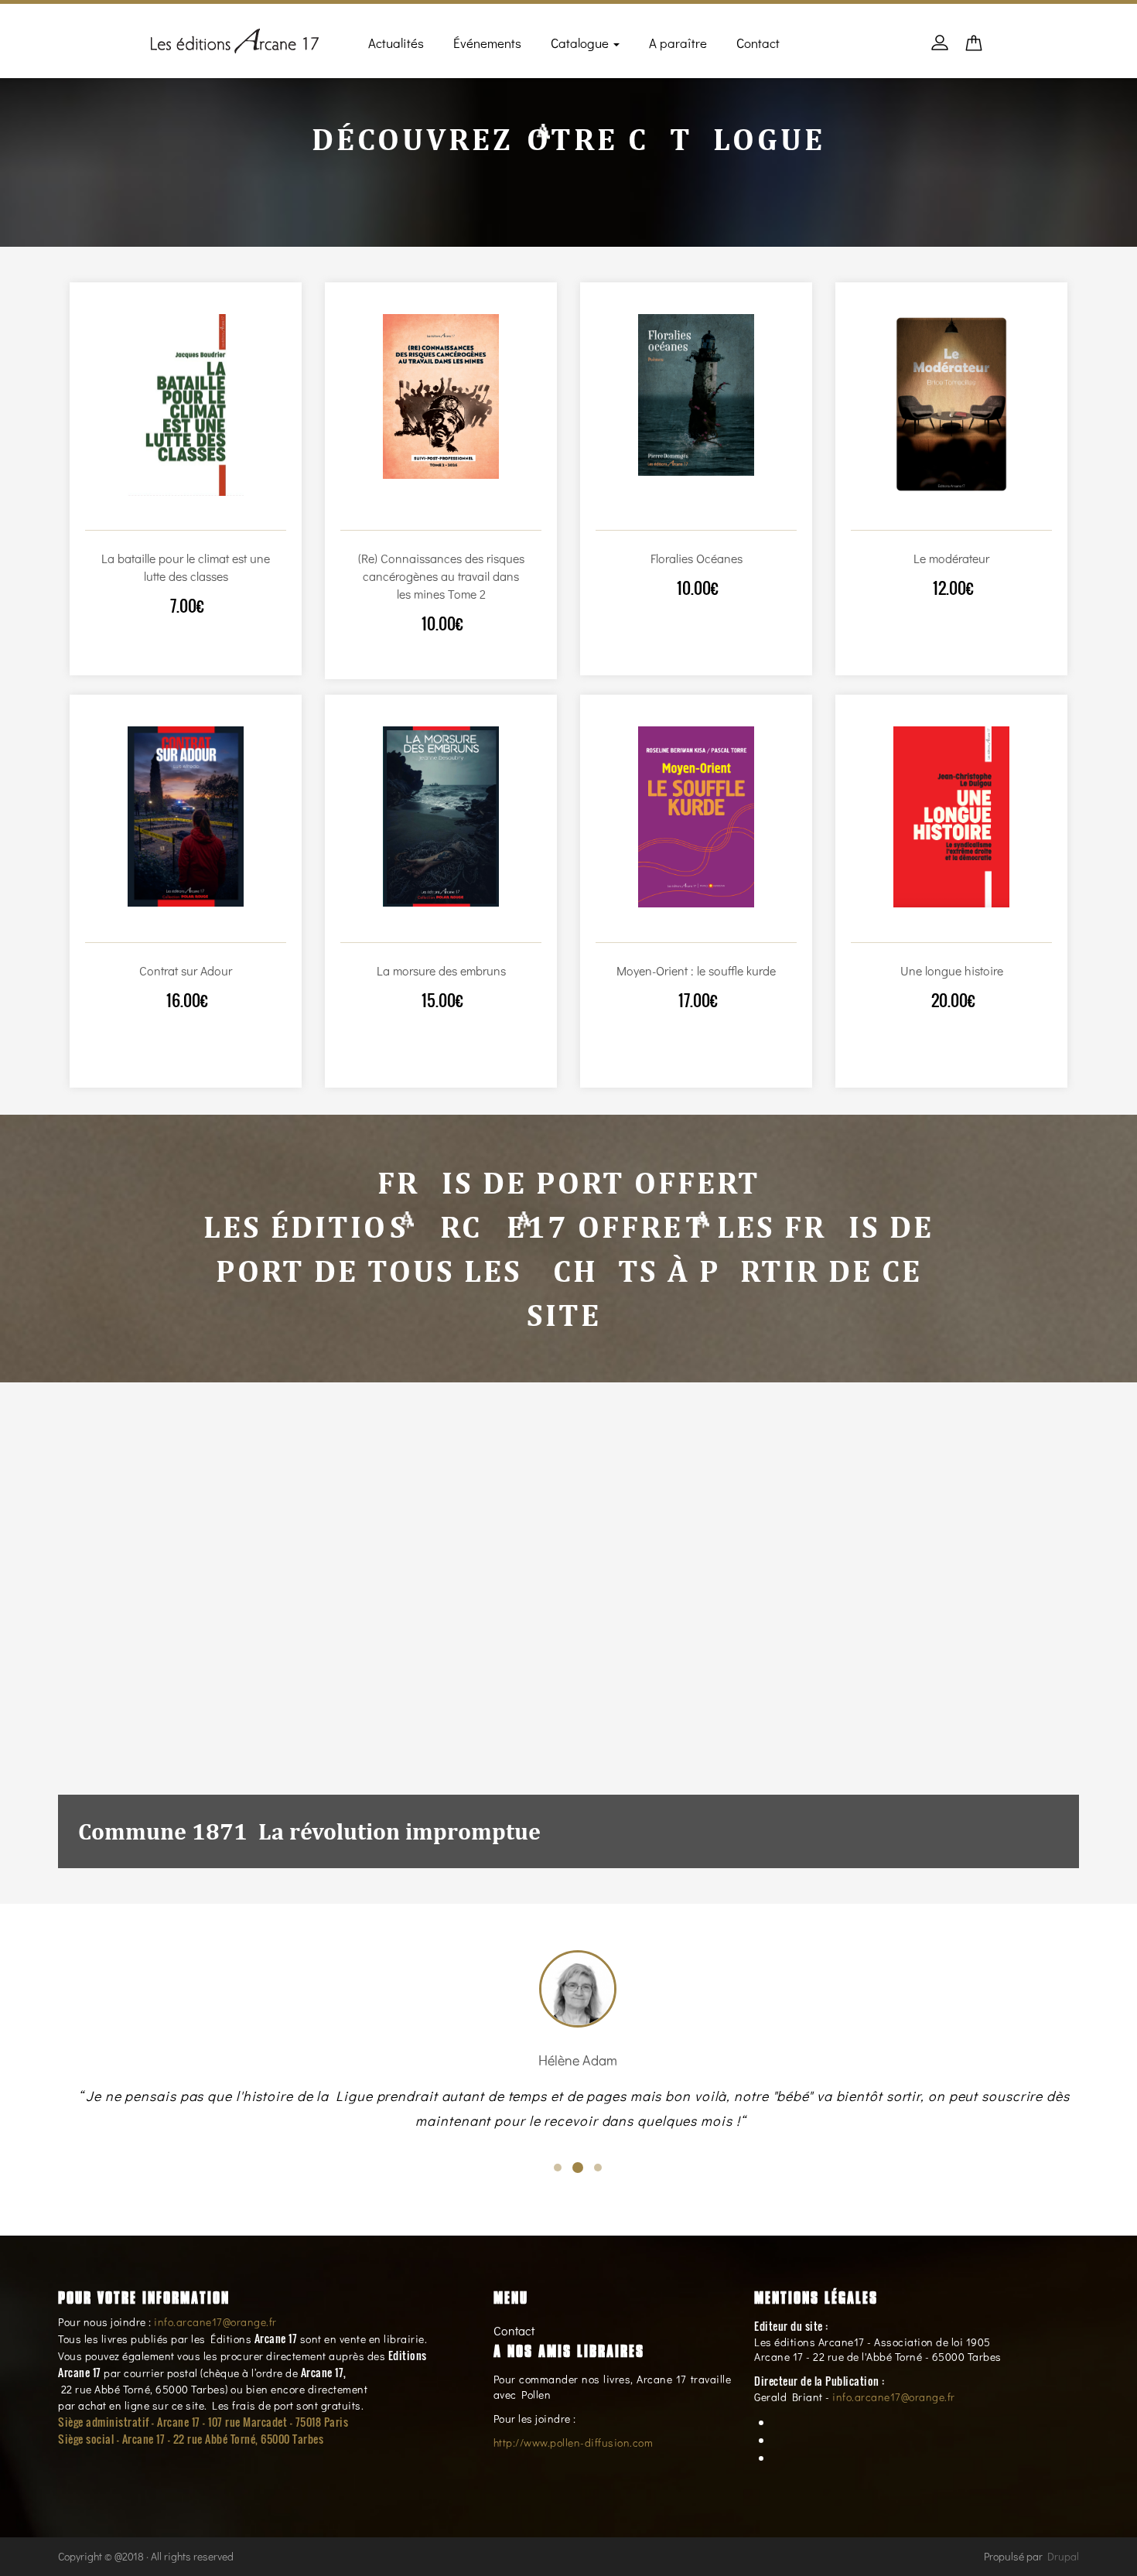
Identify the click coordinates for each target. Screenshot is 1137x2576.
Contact (758, 43)
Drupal (1063, 2556)
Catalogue (581, 43)
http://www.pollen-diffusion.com (574, 2443)
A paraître (678, 43)
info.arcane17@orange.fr (215, 2322)
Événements (487, 43)
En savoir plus (201, 515)
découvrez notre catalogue (568, 139)
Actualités (396, 43)
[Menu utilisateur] (940, 50)
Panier (974, 48)
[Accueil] (235, 38)
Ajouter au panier (169, 515)
